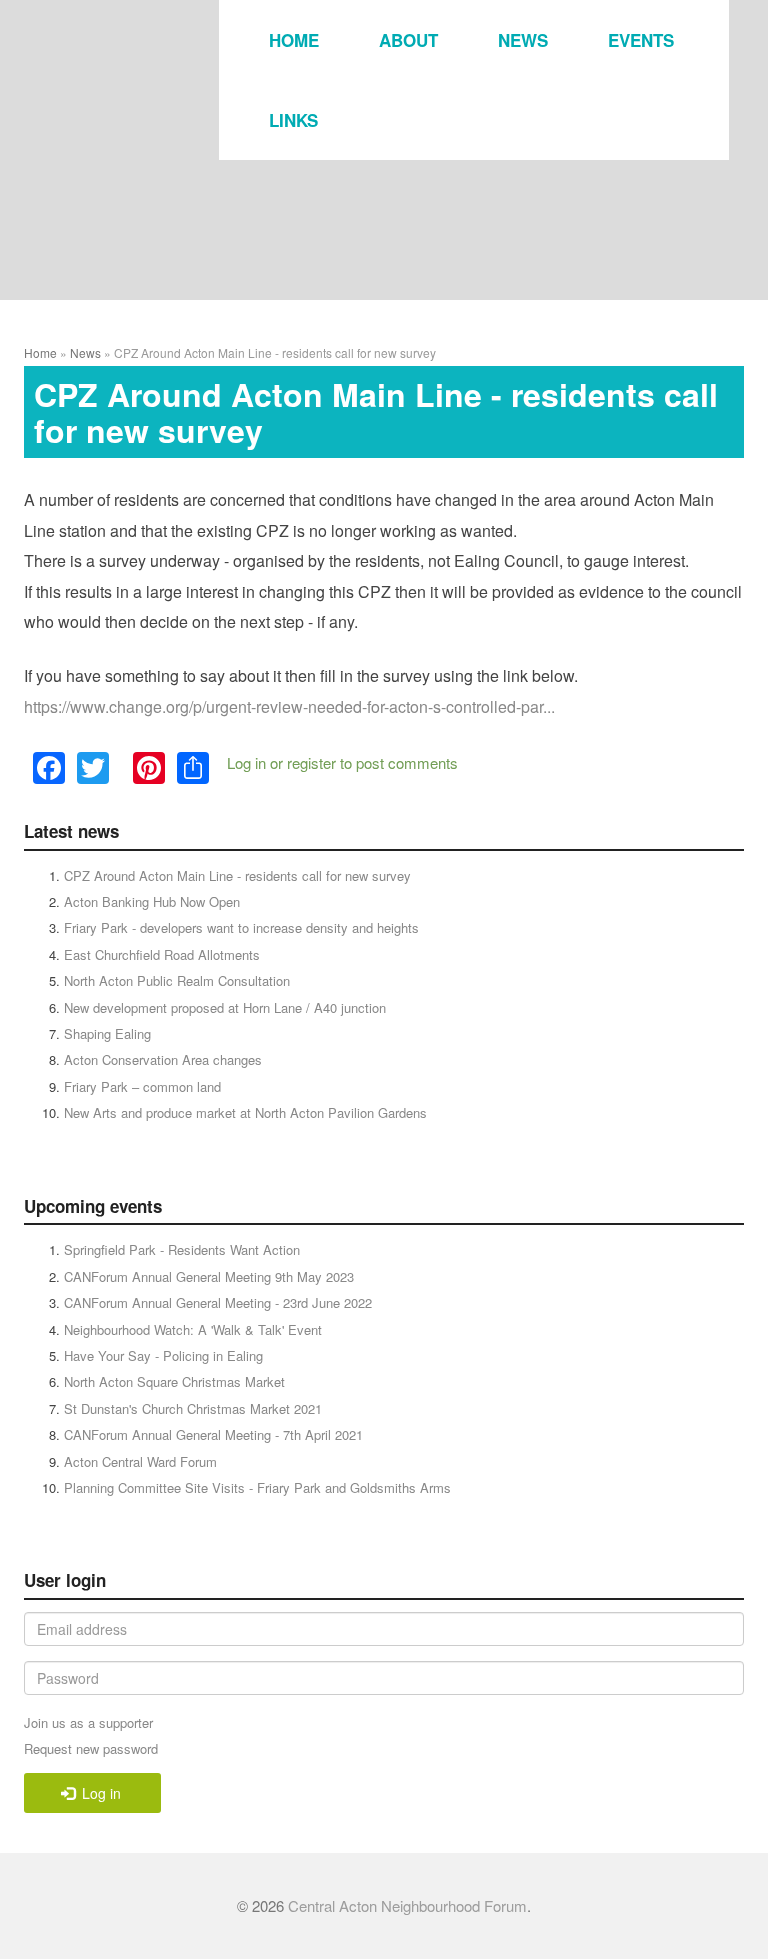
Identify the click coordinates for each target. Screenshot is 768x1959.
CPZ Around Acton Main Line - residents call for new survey (237, 875)
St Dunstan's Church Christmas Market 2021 (193, 1408)
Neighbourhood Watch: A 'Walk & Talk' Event (193, 1329)
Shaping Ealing (107, 1033)
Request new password (91, 1748)
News (523, 40)
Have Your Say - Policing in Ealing (163, 1355)
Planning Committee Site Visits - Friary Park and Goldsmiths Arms (257, 1487)
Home (294, 40)
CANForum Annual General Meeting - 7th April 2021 (213, 1434)
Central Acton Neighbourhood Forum (407, 1905)
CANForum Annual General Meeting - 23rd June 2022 (218, 1302)
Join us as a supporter (88, 1722)
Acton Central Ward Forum (140, 1461)
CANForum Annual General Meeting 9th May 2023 (209, 1276)
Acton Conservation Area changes (163, 1059)
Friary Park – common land (142, 1086)
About (408, 40)
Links (293, 120)
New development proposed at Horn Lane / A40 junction (225, 1007)
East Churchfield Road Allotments (162, 954)
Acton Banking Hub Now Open (152, 901)
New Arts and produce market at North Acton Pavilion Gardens (245, 1112)
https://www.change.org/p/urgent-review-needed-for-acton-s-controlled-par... (289, 706)
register (311, 762)
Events (641, 40)
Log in (246, 762)
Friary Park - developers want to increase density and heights (241, 927)
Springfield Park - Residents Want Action (182, 1249)
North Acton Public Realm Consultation (177, 980)
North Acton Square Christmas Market (174, 1381)
